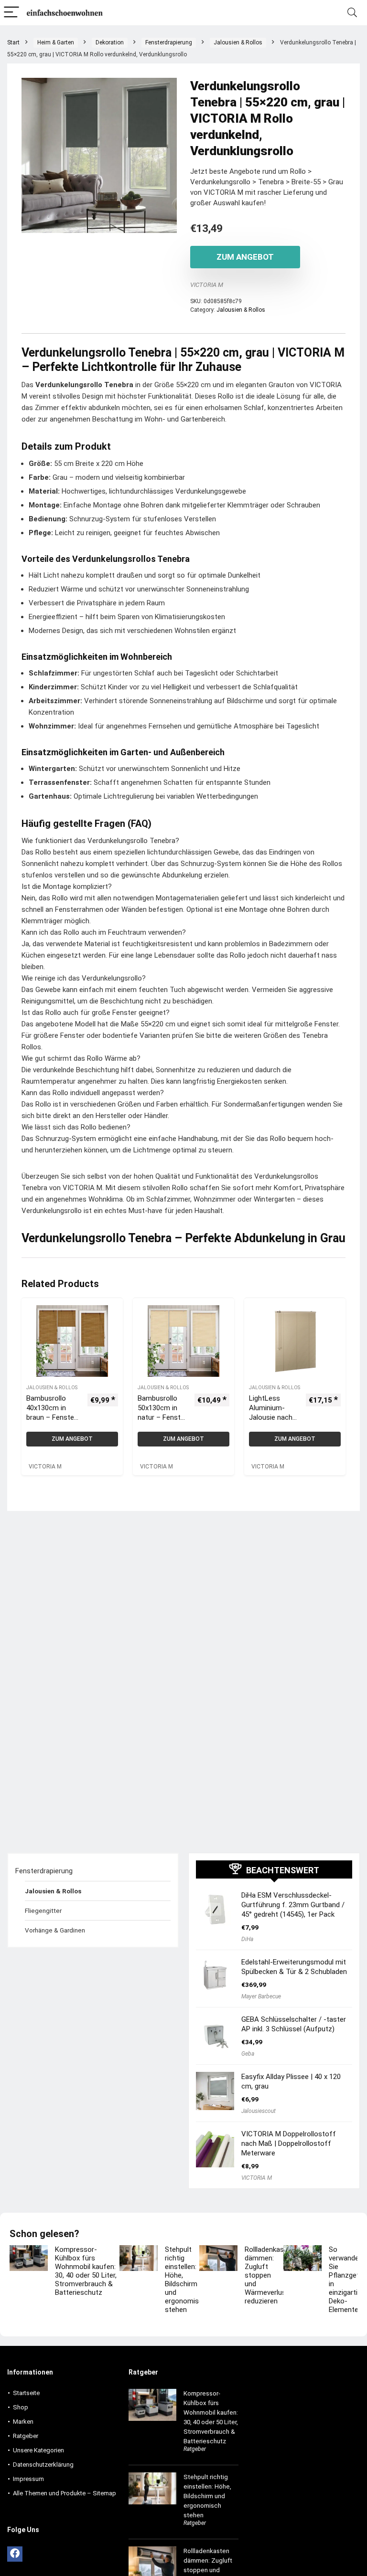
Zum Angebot (245, 257)
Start (13, 42)
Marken (23, 2422)
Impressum (28, 2479)
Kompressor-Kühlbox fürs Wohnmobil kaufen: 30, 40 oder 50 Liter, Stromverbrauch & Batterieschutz (86, 2271)
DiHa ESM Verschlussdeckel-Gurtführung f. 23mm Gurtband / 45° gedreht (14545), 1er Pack (293, 1905)
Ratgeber (26, 2436)
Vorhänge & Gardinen (55, 1930)
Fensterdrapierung (169, 42)
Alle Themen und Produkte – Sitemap (65, 2493)
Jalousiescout (259, 2111)
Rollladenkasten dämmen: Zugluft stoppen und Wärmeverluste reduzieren (270, 2275)
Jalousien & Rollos (238, 42)
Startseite (26, 2393)
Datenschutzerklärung (43, 2465)
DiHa (247, 1939)
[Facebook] (15, 2554)
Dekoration (110, 42)
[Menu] (11, 13)
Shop (21, 2407)
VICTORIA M (207, 285)
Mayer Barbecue (261, 1996)
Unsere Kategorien (38, 2450)
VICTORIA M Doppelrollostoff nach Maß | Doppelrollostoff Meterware (289, 2143)
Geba (248, 2054)
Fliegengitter (43, 1911)
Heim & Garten (56, 42)
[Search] (352, 13)
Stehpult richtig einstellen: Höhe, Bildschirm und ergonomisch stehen (186, 2280)
